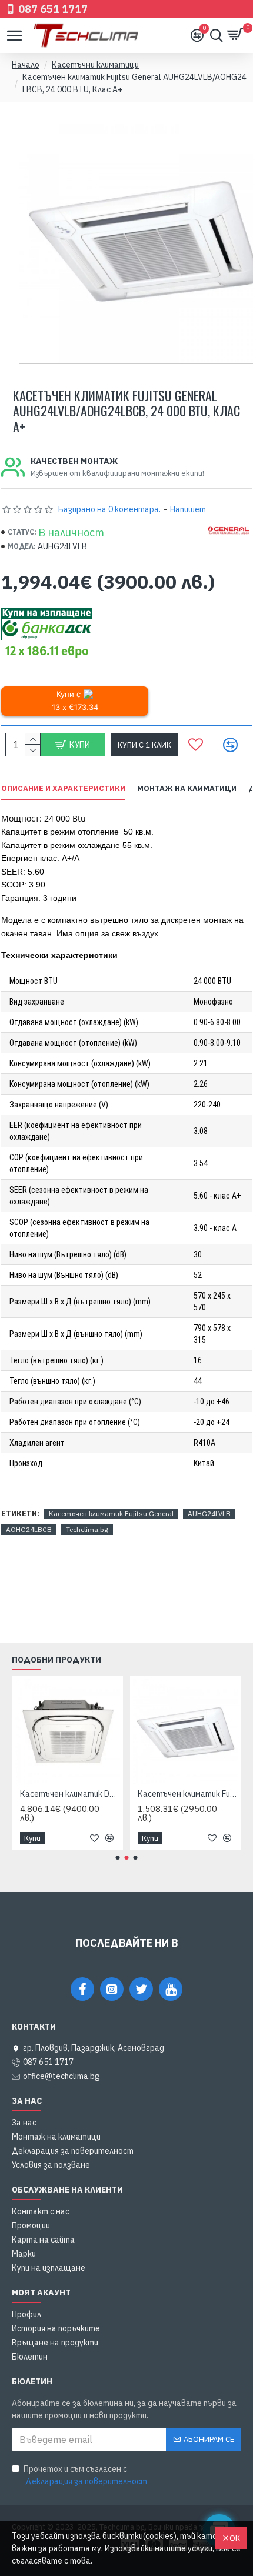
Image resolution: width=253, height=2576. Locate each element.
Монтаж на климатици (187, 789)
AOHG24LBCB (29, 1529)
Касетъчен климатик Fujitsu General (111, 1514)
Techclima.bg (87, 1529)
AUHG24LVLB (209, 1514)
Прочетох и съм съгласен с (85, 2475)
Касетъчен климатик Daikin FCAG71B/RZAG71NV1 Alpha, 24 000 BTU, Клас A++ (70, 1794)
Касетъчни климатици (95, 65)
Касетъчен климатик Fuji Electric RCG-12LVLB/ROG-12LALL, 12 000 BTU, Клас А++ (188, 1794)
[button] (118, 1858)
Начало (26, 65)
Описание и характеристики (63, 789)
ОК (235, 2538)
